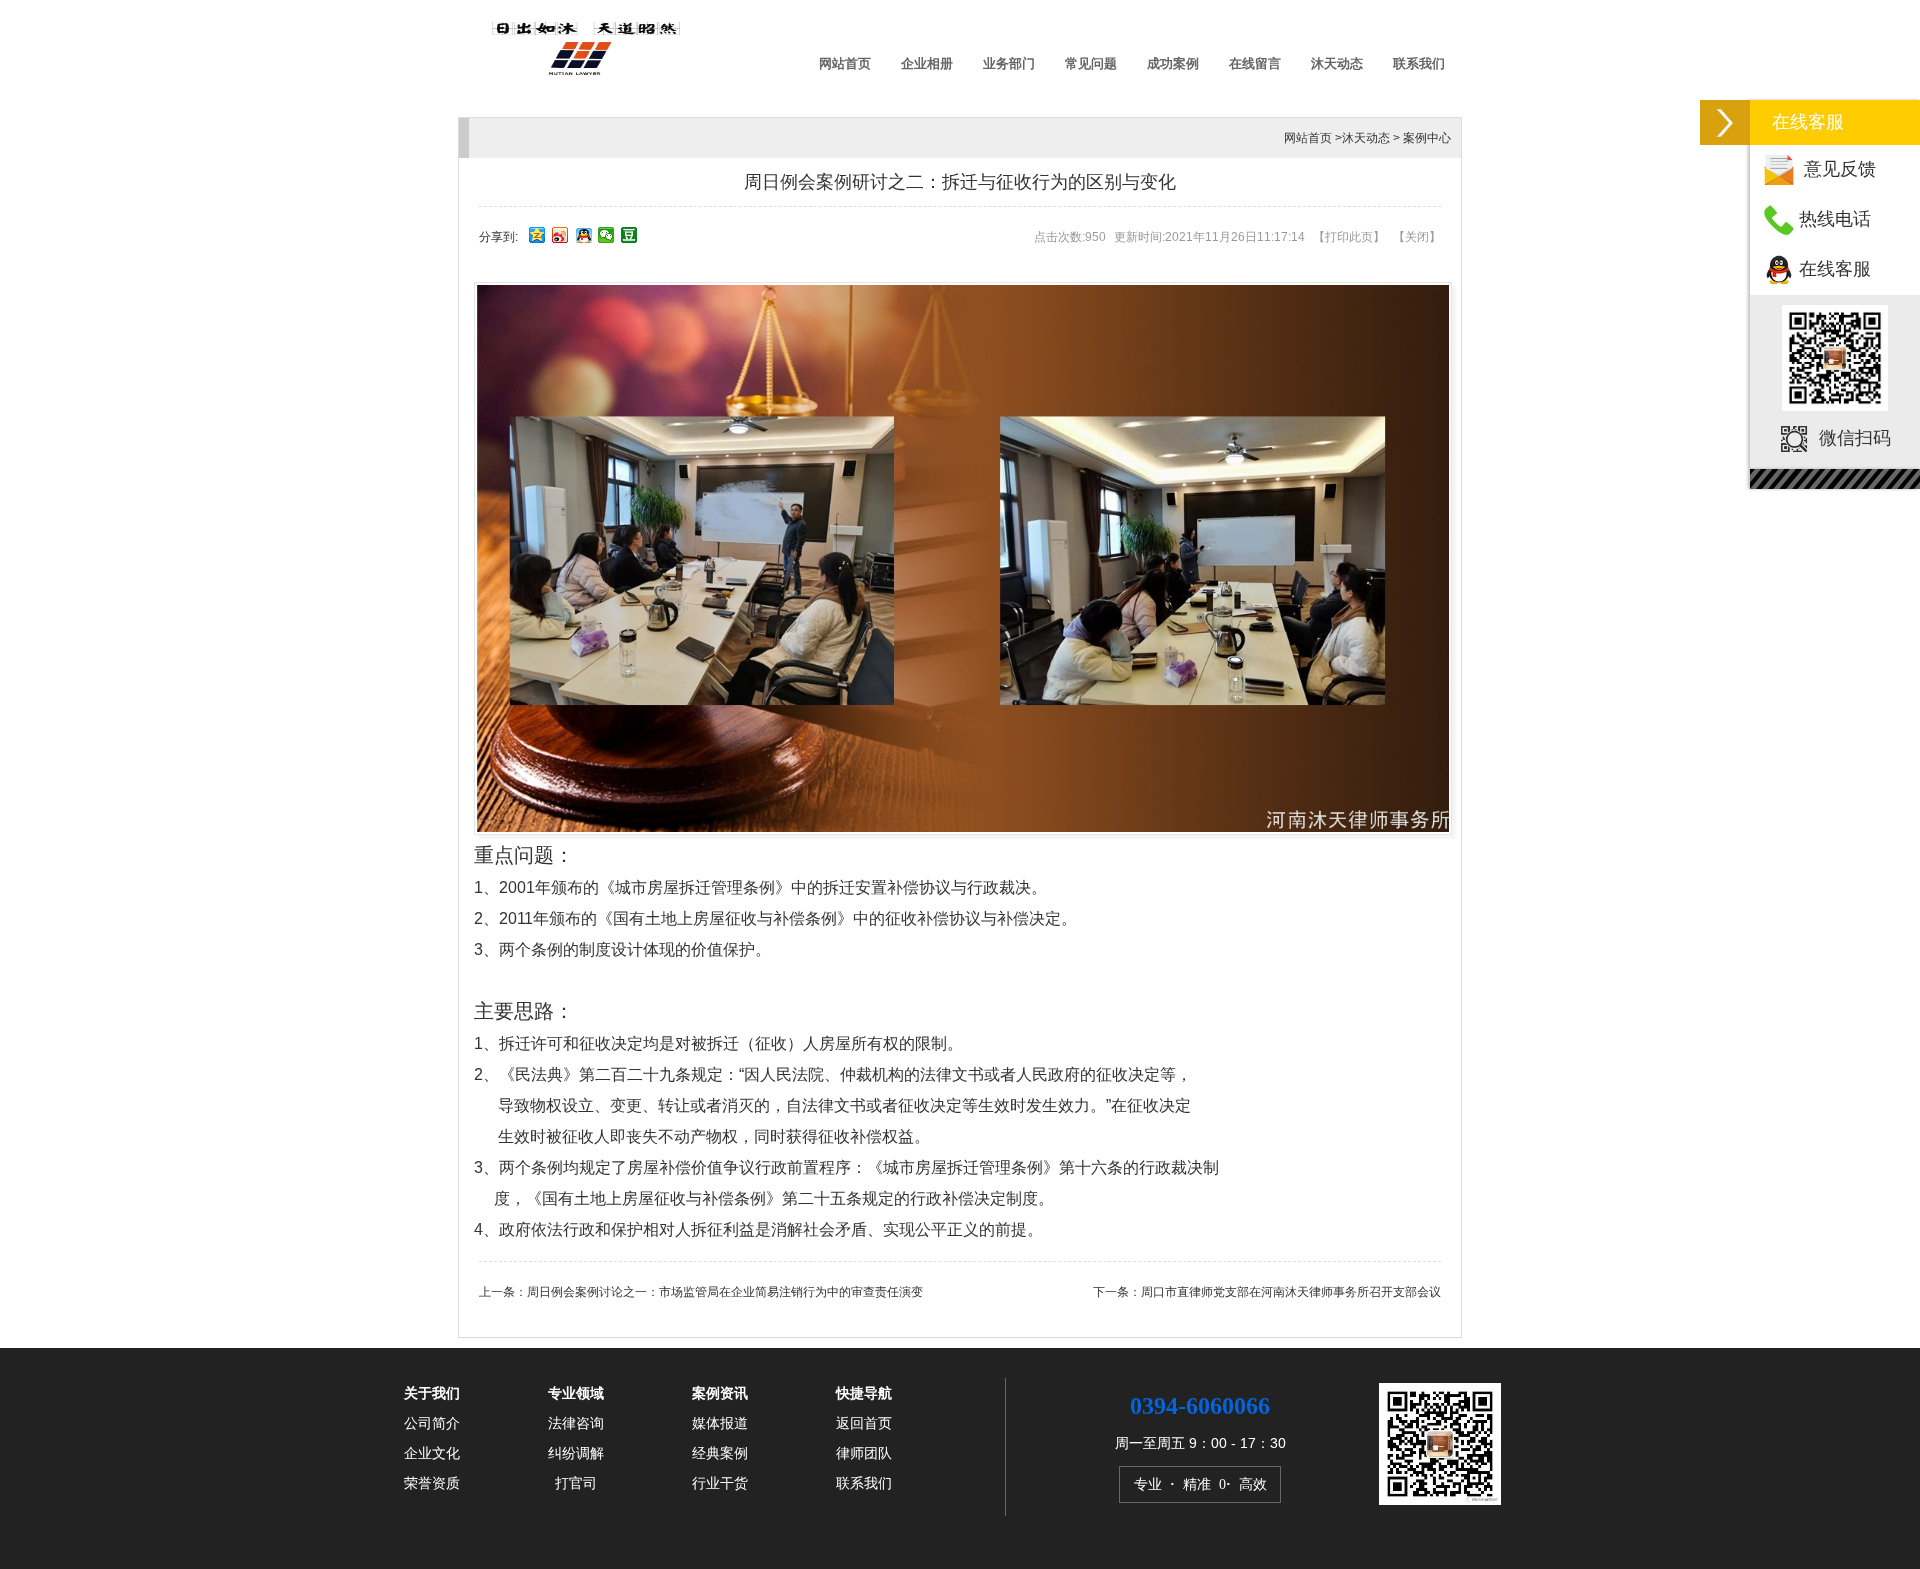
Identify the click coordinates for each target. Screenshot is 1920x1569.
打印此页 (1349, 237)
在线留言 (1255, 63)
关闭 (1417, 237)
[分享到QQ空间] (537, 235)
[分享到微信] (606, 235)
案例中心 (1427, 138)
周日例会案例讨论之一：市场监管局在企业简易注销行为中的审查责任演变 (725, 1292)
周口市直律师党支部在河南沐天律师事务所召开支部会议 (1291, 1292)
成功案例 (1173, 63)
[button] (1725, 122)
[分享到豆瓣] (629, 235)
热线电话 (1835, 219)
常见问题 (1091, 63)
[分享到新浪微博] (560, 235)
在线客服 (1835, 269)
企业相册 (927, 63)
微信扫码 (1855, 438)
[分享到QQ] (583, 235)
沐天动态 (1337, 63)
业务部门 (1009, 63)
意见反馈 (1840, 169)
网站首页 (845, 63)
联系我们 (1419, 63)
